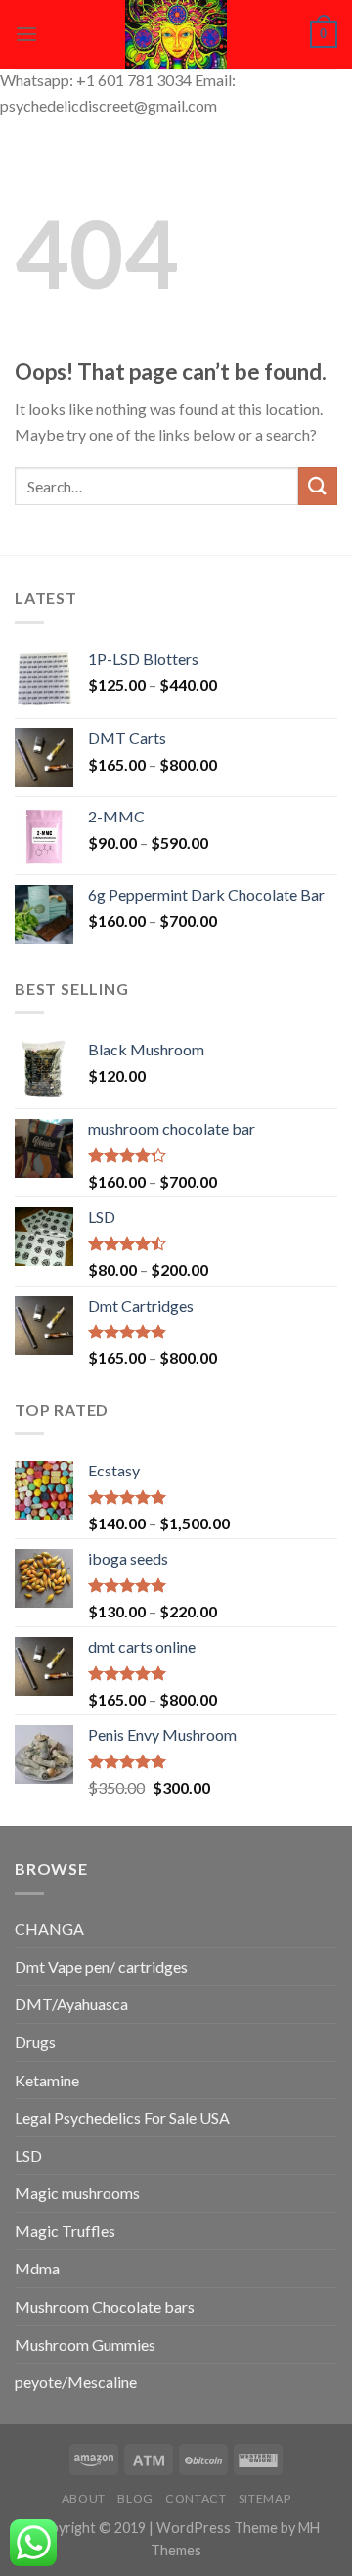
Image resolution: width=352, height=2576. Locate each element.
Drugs (35, 2042)
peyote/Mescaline (76, 2382)
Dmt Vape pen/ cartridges (101, 1967)
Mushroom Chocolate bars (105, 2306)
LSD (28, 2155)
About (84, 2498)
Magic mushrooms (77, 2193)
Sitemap (264, 2498)
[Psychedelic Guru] (176, 34)
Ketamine (47, 2080)
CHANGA (49, 1928)
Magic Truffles (65, 2231)
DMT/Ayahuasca (71, 2004)
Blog (135, 2498)
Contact (196, 2498)
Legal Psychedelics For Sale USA (122, 2117)
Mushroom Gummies (85, 2344)
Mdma (37, 2268)
